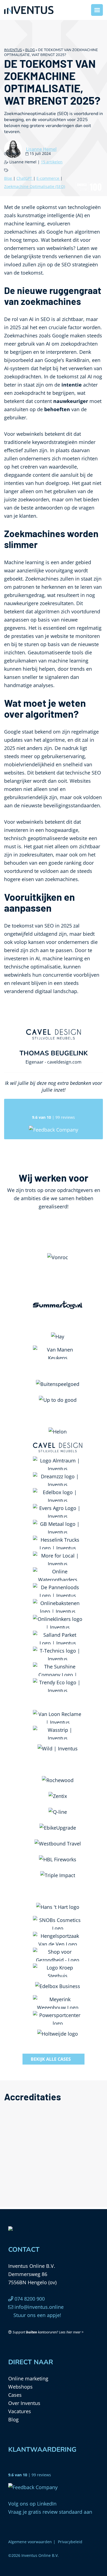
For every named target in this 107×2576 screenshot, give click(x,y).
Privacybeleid (70, 2542)
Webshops (20, 2387)
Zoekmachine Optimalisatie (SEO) (35, 186)
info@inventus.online (38, 2307)
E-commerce (48, 178)
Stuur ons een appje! (37, 2315)
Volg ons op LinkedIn (32, 2504)
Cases (15, 2395)
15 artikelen (52, 162)
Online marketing (28, 2378)
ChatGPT (25, 178)
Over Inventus (24, 2403)
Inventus (13, 50)
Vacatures (20, 2411)
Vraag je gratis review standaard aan (50, 2512)
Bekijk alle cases (51, 2059)
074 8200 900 (29, 2299)
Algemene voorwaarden (30, 2542)
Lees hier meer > (71, 2332)
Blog (30, 50)
